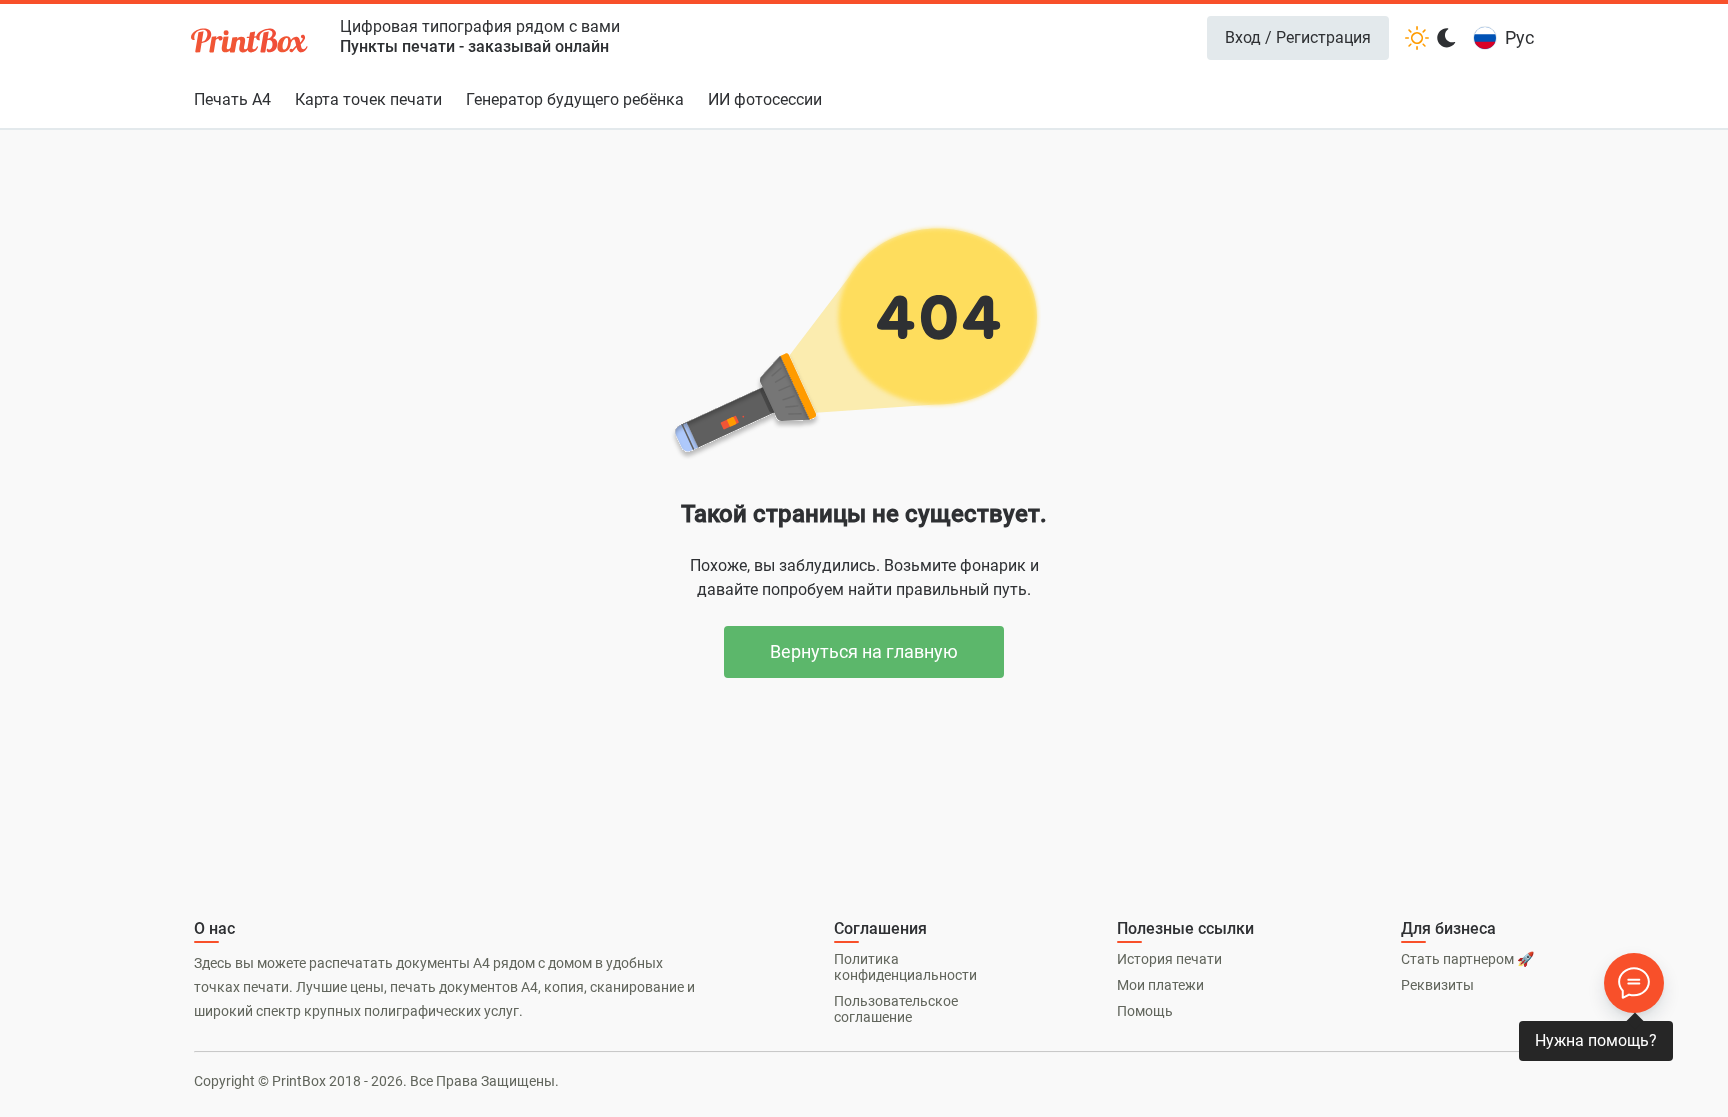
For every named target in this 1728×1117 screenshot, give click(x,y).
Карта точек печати (368, 99)
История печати (1169, 959)
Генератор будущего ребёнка (575, 99)
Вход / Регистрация (1298, 37)
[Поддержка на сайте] (1634, 983)
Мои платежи (1160, 985)
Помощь (1145, 1011)
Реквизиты (1437, 985)
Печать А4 (232, 99)
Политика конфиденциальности (905, 967)
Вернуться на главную (864, 651)
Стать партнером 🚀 (1467, 959)
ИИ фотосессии (765, 99)
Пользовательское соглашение (896, 1009)
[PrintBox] (251, 43)
